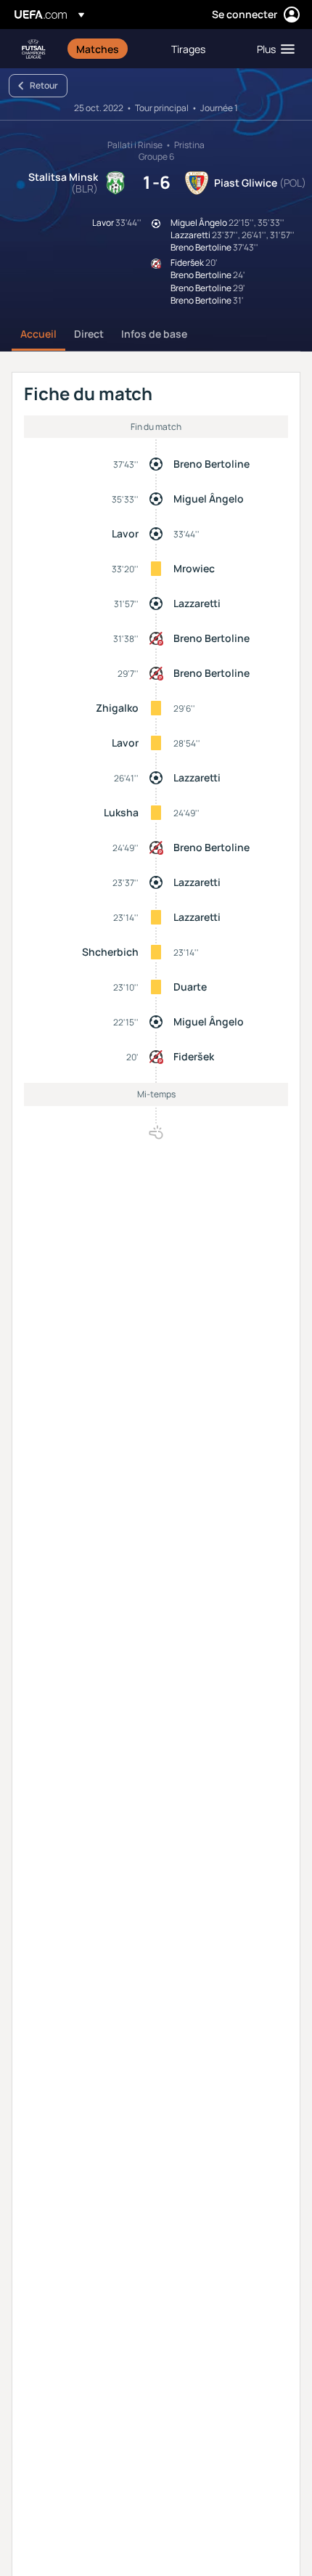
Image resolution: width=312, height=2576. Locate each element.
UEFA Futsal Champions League (33, 49)
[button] (272, 49)
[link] (98, 49)
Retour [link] (44, 85)
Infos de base (154, 334)
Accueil (38, 334)
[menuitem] (111, 49)
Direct (89, 334)
